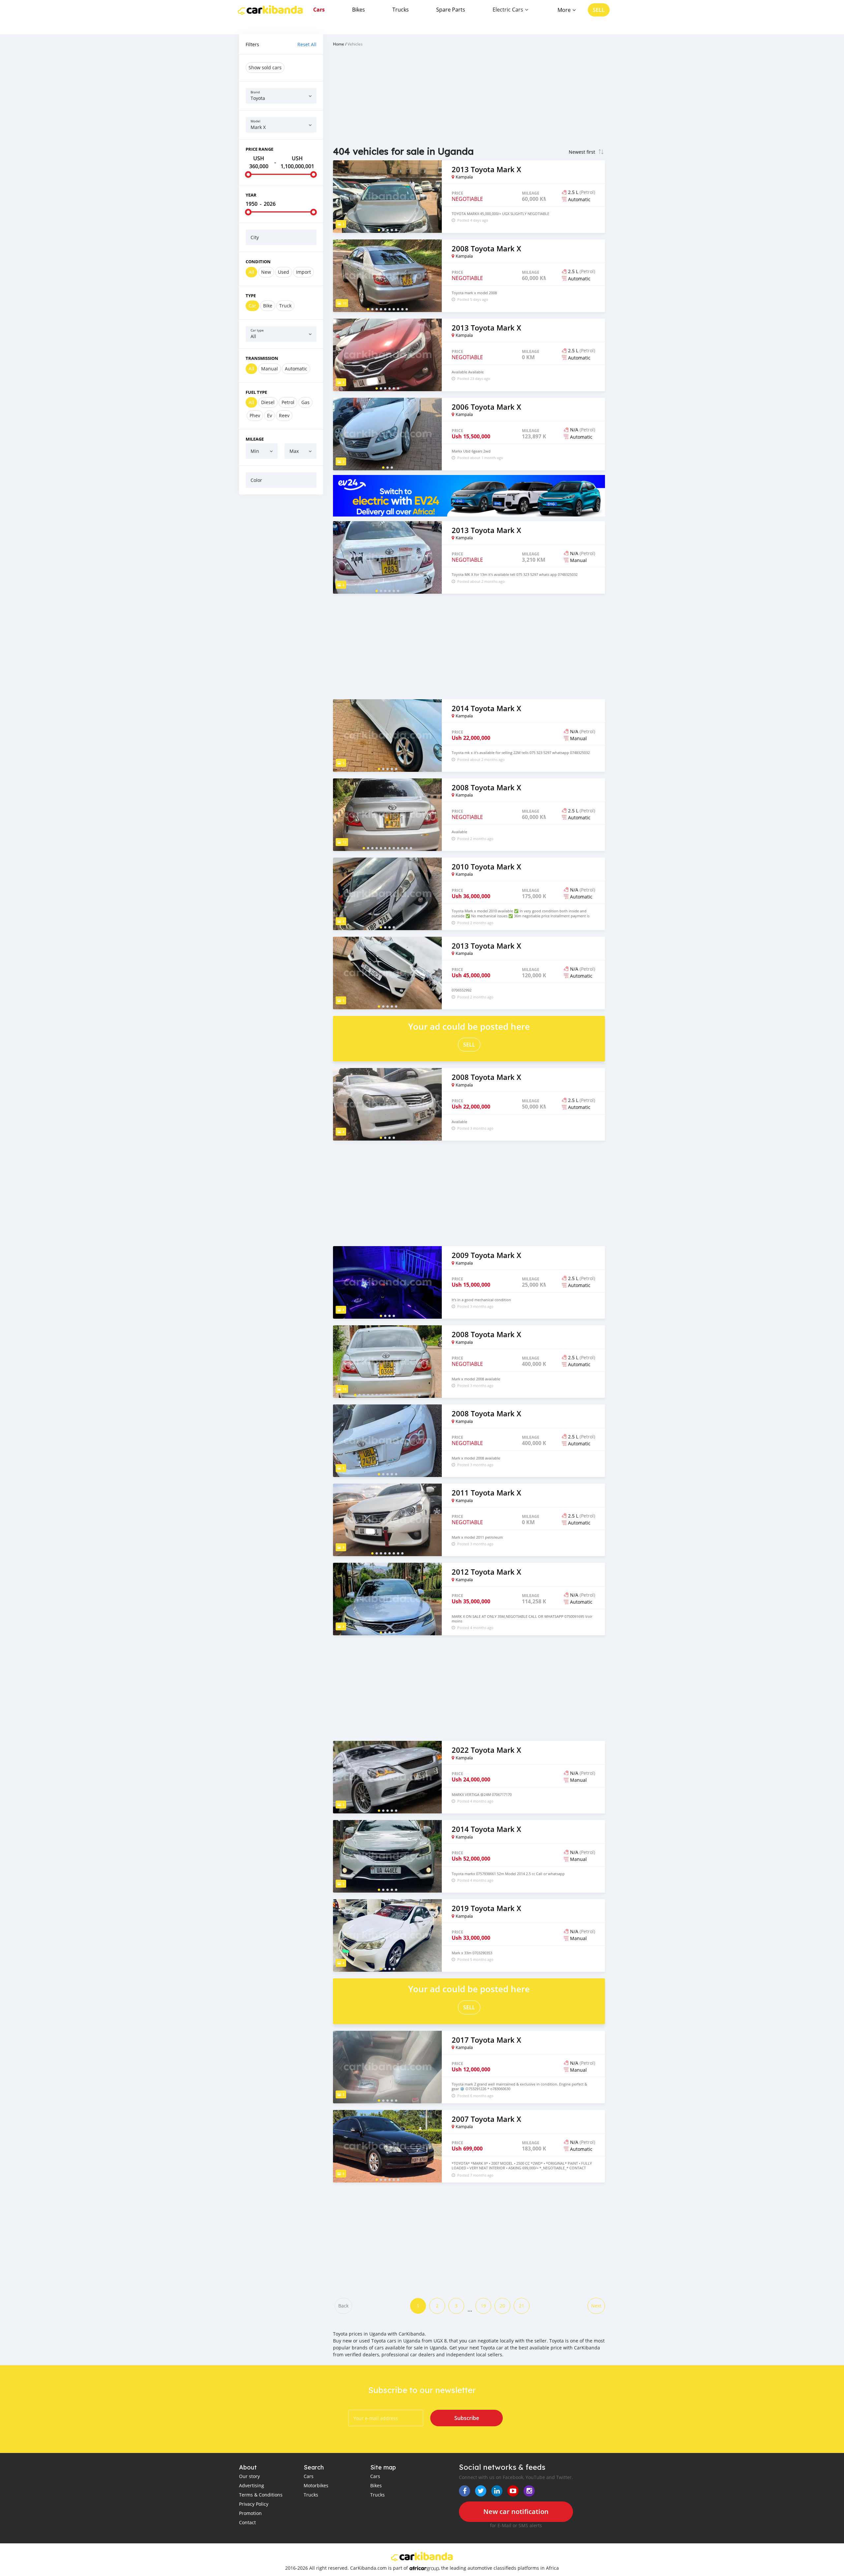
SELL (599, 10)
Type (251, 296)
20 (502, 2306)
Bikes (359, 10)
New (266, 272)
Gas (305, 402)
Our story (249, 2476)
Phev (255, 415)
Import (303, 272)
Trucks (401, 10)
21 (522, 2306)
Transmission (262, 358)
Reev (284, 415)
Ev (270, 415)
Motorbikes (316, 2485)
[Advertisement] (281, 600)
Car (252, 306)
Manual (270, 369)
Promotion (250, 2513)
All (251, 272)
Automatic (296, 369)
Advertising (252, 2485)
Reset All (307, 44)
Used (284, 272)
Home (339, 44)
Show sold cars (265, 67)
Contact (247, 2522)
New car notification (516, 2512)
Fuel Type (256, 392)
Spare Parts (451, 10)
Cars (319, 10)
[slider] (248, 174)
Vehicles (355, 44)
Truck (285, 306)
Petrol (288, 402)
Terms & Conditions (261, 2495)
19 (483, 2306)
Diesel (268, 402)
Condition (258, 262)
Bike (268, 306)
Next (596, 2306)
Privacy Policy (254, 2504)
